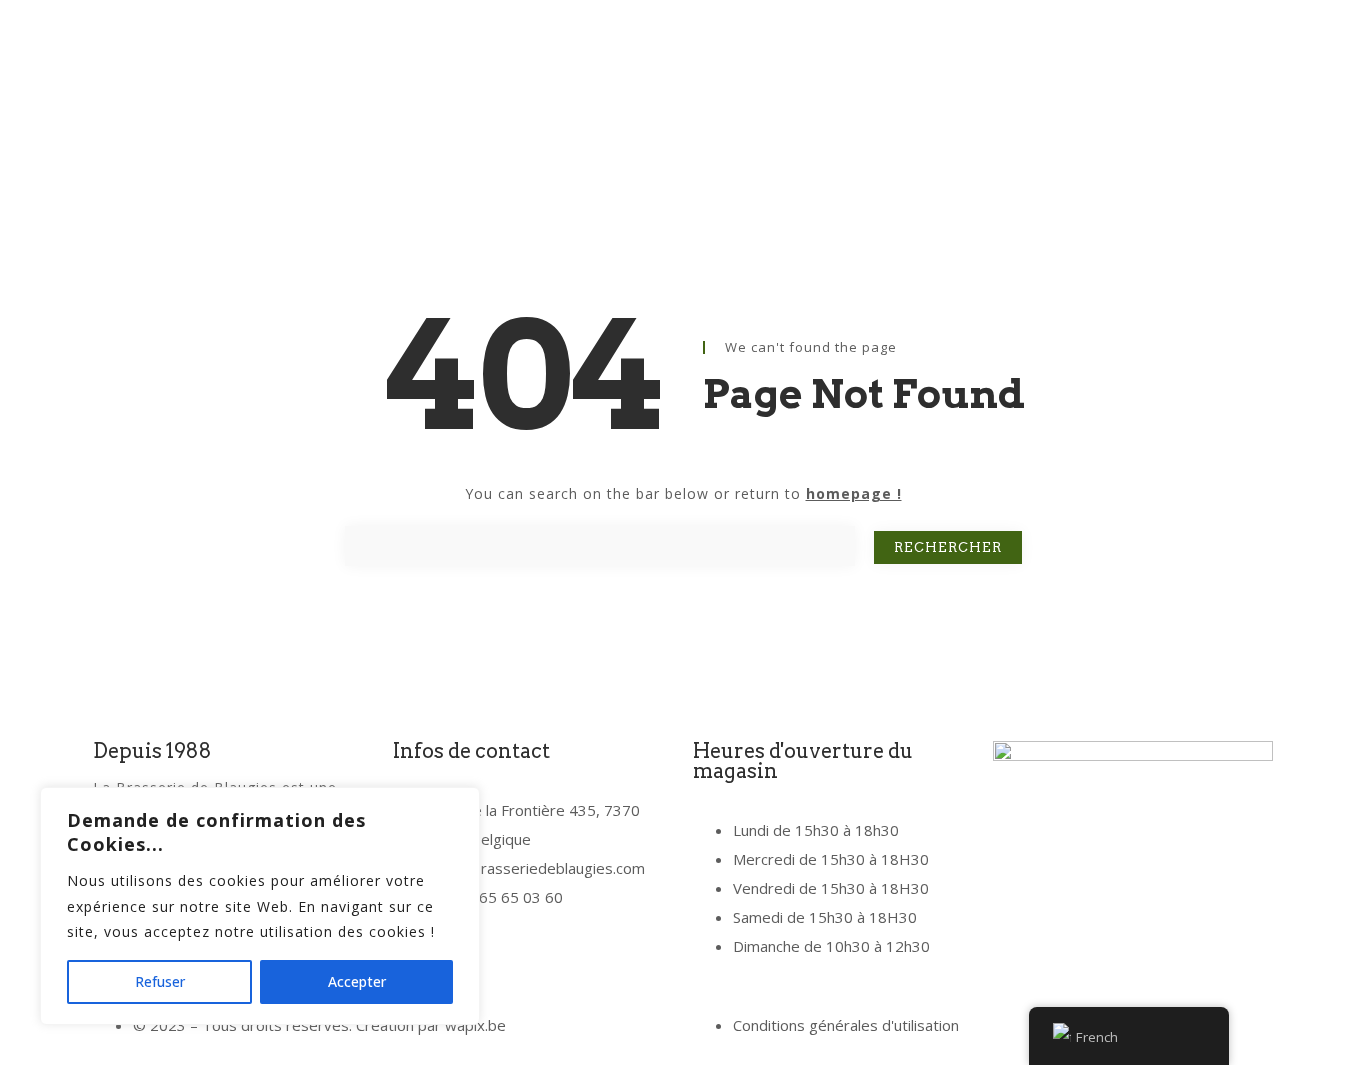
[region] (260, 906)
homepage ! (854, 493)
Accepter (357, 981)
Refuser (160, 981)
